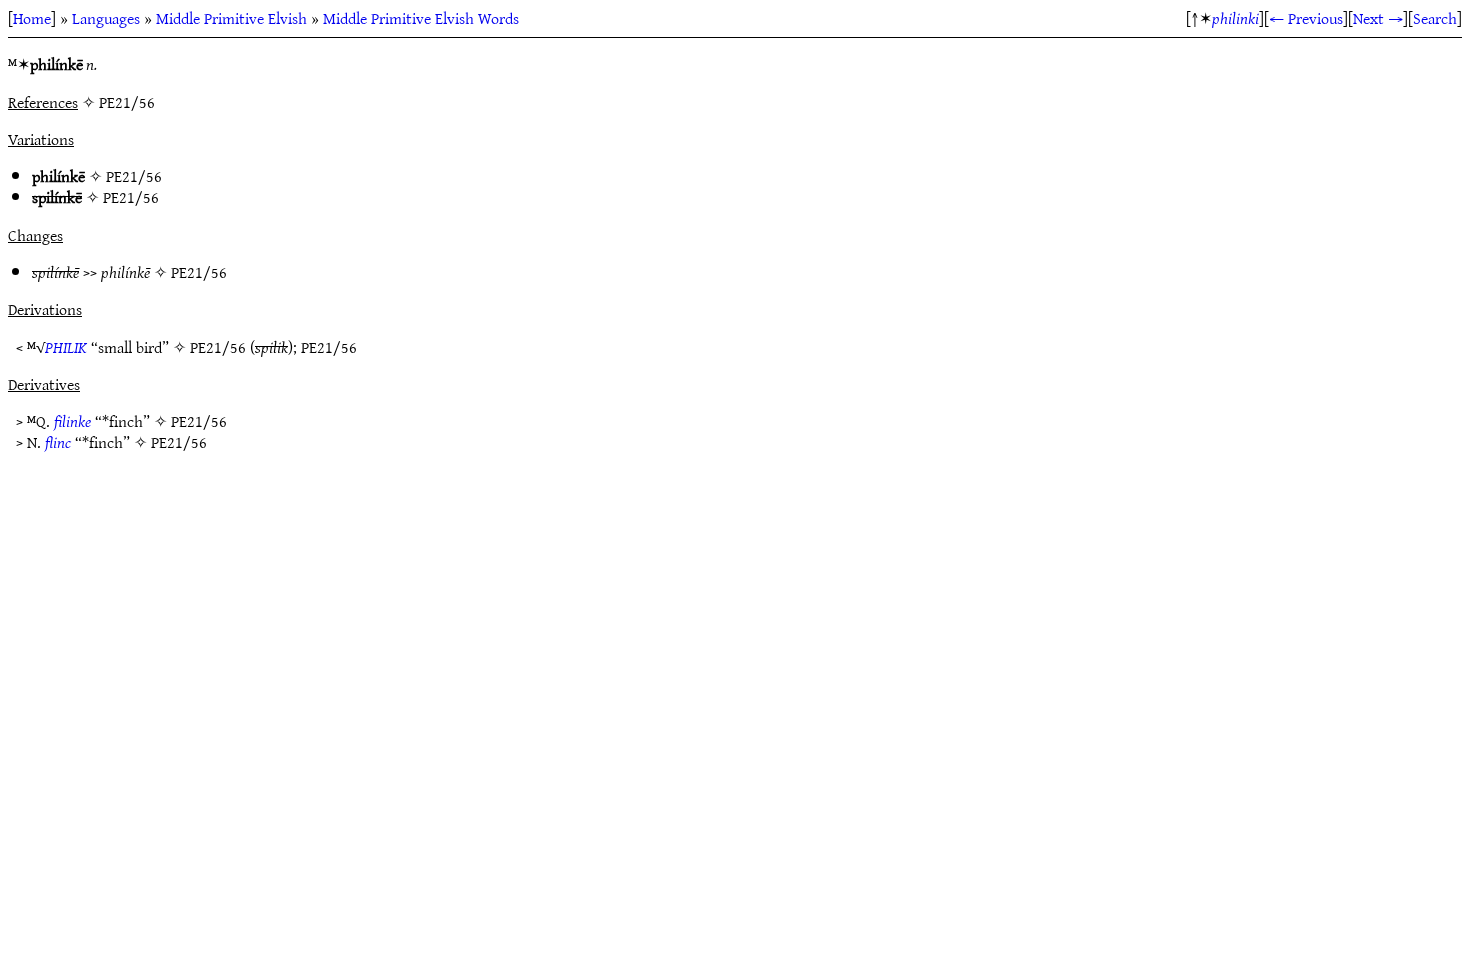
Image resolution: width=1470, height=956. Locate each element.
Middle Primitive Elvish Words (421, 18)
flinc (58, 442)
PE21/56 (134, 176)
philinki (1235, 18)
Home (32, 18)
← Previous (1306, 18)
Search (1435, 18)
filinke (72, 421)
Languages (106, 18)
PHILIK (66, 347)
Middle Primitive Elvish (231, 18)
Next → (1378, 18)
